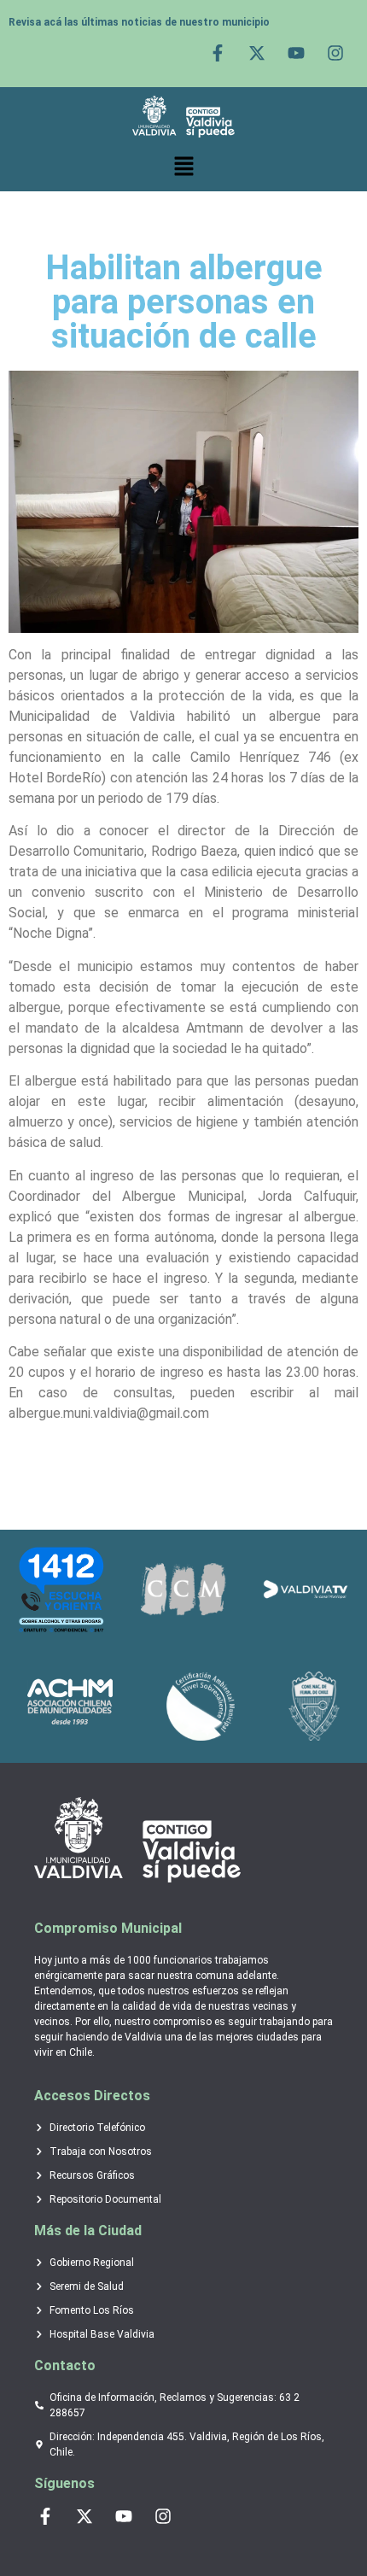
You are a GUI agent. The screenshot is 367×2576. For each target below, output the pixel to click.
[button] (183, 167)
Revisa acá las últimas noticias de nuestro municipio (139, 22)
